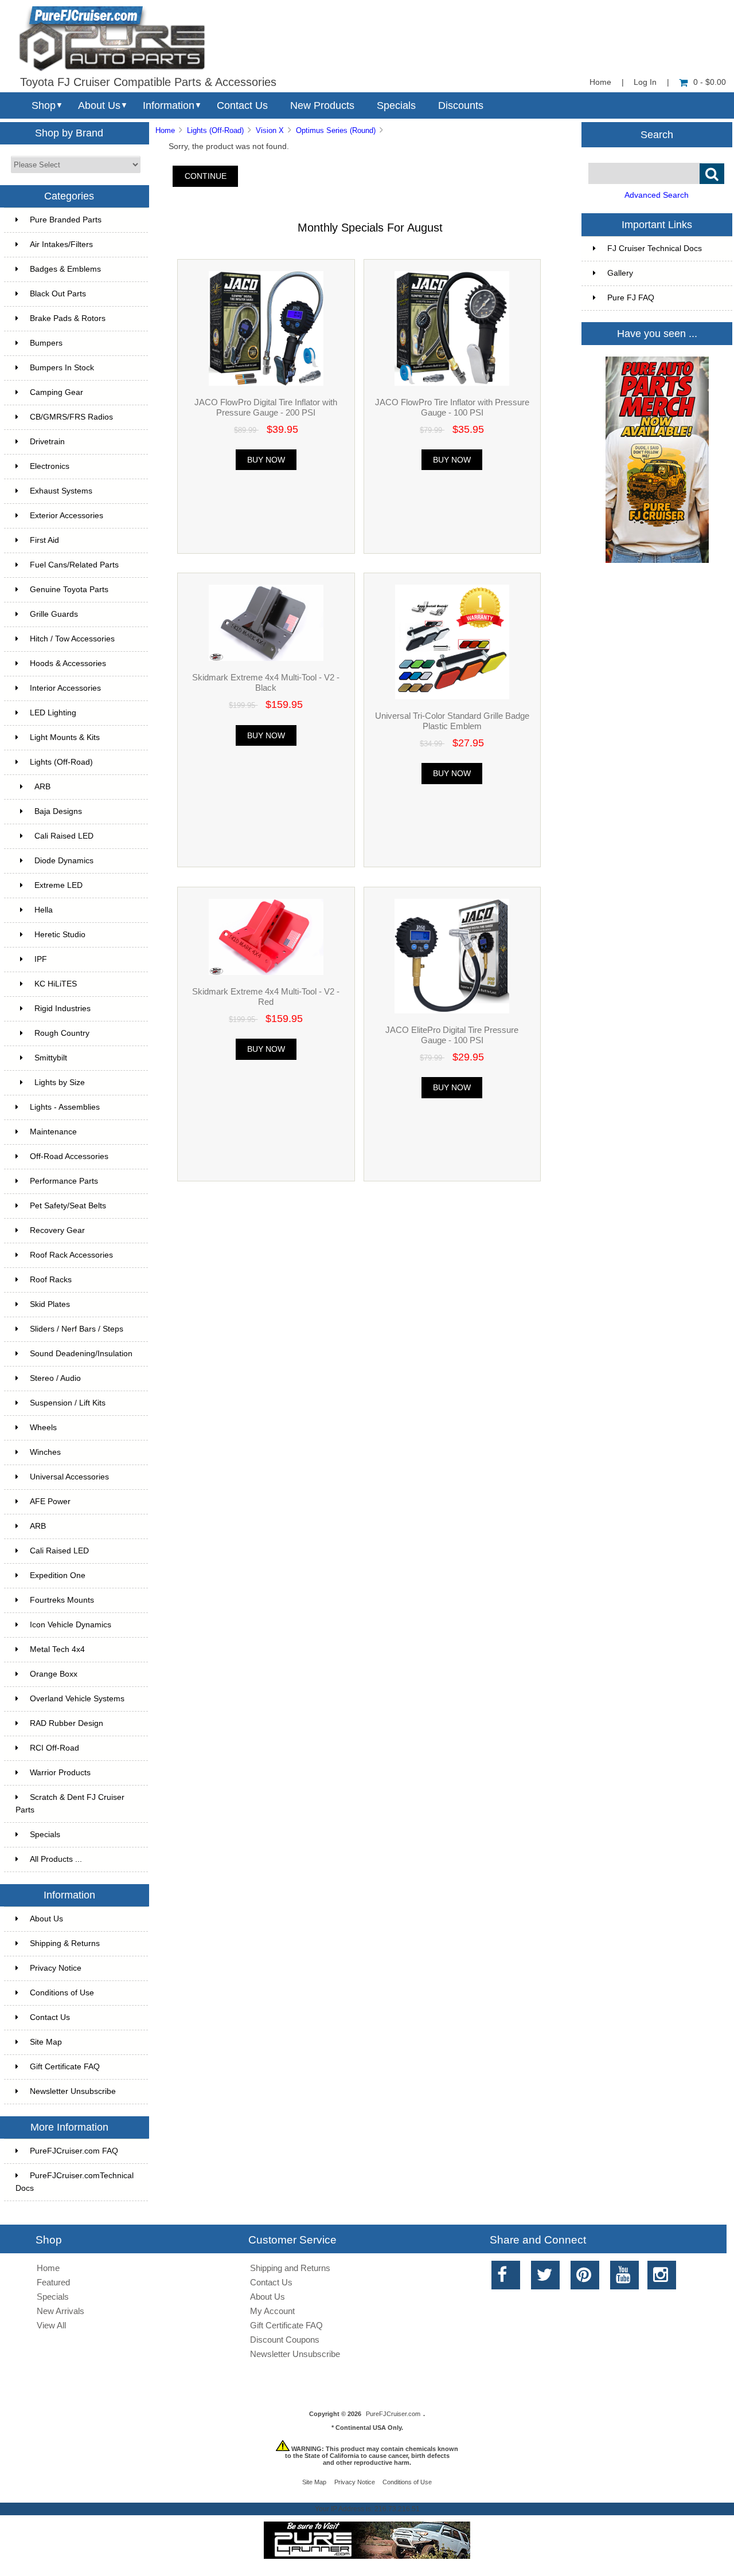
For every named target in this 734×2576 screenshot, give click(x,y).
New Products (322, 105)
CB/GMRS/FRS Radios (71, 417)
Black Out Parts (58, 294)
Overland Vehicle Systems (77, 1699)
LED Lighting (53, 713)
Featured (53, 2282)
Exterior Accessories (67, 516)
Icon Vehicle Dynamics (71, 1625)
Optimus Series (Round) (336, 130)
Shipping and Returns (290, 2268)
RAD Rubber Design (67, 1723)
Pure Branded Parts (66, 220)
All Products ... (56, 1859)
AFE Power (50, 1502)
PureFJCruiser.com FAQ (74, 2151)
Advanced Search (657, 195)
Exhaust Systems (61, 491)
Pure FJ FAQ (631, 298)
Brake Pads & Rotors (68, 318)
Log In (645, 82)
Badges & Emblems (65, 269)
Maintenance (53, 1132)
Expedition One (58, 1575)
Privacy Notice (56, 1968)
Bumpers (46, 343)
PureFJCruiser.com (393, 2414)
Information (169, 105)
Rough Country (62, 1033)
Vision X (270, 130)
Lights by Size (60, 1083)
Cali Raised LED (64, 836)
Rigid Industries (63, 1009)
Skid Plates (50, 1304)
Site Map (46, 2042)
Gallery (620, 273)
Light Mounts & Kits (65, 737)
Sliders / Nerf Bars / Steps (77, 1329)
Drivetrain (47, 442)
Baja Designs (58, 811)
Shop (44, 105)
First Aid (44, 540)
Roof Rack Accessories (71, 1255)
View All (51, 2325)
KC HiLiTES (56, 984)
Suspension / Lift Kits (68, 1403)
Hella (44, 910)
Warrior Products (60, 1773)
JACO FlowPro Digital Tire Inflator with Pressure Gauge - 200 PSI (266, 407)
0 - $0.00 (710, 82)
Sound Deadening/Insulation (81, 1354)
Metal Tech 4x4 (57, 1649)
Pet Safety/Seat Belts (68, 1206)
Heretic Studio (60, 935)
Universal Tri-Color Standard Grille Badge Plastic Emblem (452, 721)
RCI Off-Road (54, 1748)
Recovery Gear (57, 1230)
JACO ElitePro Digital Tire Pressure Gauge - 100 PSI (452, 1035)
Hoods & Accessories (68, 663)
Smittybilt (51, 1058)
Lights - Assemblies (65, 1107)
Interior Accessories (65, 688)
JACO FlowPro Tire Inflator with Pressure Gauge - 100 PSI (452, 407)
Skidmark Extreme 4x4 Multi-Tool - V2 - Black (266, 682)
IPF (41, 959)
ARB (42, 787)
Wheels (43, 1428)
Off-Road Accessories (69, 1156)
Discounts (461, 105)
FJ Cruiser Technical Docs (655, 248)
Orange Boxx (54, 1674)
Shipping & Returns (65, 1943)
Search (657, 134)
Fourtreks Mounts (62, 1600)
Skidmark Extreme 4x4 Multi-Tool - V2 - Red (266, 997)
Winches (45, 1452)
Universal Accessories (69, 1477)
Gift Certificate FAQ (65, 2067)
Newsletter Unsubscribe (73, 2091)
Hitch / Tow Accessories (72, 639)
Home (600, 82)
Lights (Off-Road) (215, 130)
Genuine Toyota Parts (69, 590)
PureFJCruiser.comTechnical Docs (75, 2182)
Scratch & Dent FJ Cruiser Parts (70, 1804)
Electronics (50, 466)
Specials (396, 105)
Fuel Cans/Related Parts (74, 565)
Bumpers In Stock (62, 368)
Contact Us (242, 105)
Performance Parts (64, 1181)
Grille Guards (54, 614)
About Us (99, 105)
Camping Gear (56, 392)
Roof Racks (51, 1280)
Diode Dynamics (64, 861)
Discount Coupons (285, 2340)
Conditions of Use (62, 1993)
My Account (272, 2311)
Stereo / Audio (55, 1378)
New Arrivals (60, 2311)
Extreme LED (58, 885)
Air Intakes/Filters (61, 244)
